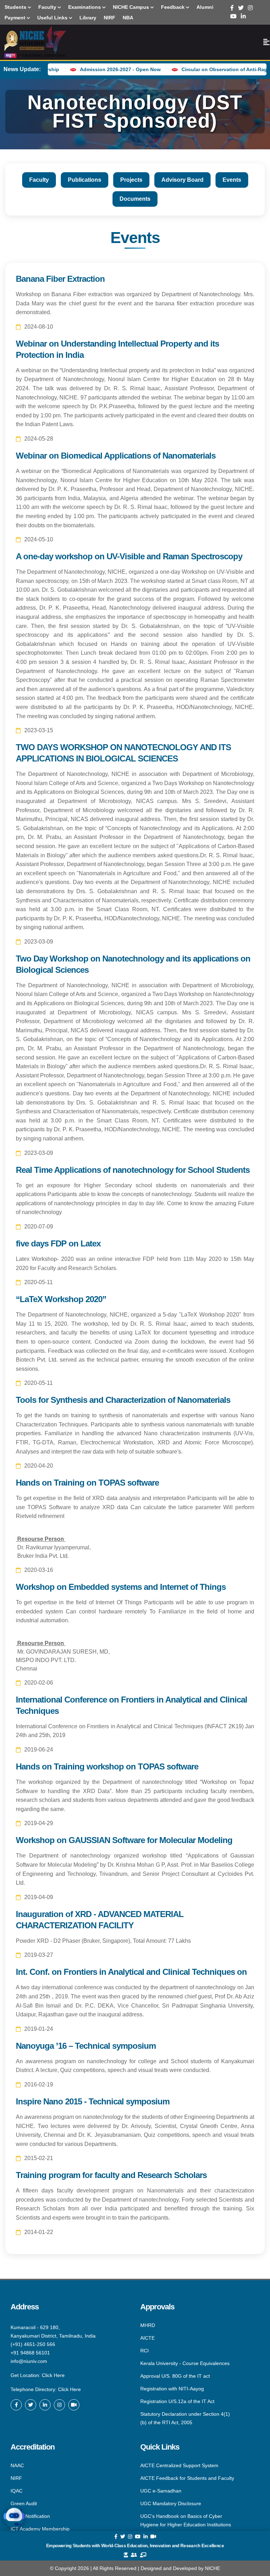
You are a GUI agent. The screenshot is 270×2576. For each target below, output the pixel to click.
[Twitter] (241, 8)
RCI (144, 2351)
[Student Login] (126, 2555)
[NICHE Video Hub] (74, 2405)
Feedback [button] (173, 7)
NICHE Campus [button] (132, 7)
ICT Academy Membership (40, 2528)
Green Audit (24, 2503)
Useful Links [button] (53, 18)
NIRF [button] (110, 18)
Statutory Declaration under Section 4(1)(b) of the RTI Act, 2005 (185, 2418)
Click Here (53, 2375)
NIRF (16, 2478)
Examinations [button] (85, 7)
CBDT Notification (30, 2516)
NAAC (17, 2466)
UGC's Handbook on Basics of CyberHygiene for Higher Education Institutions (186, 2520)
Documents (135, 199)
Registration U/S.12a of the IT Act (177, 2401)
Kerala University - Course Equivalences (185, 2363)
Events (232, 180)
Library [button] (88, 18)
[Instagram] (250, 8)
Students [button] (16, 7)
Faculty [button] (48, 7)
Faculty (39, 180)
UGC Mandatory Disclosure (171, 2503)
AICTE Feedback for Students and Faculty (187, 2478)
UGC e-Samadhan (161, 2491)
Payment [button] (16, 18)
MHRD (148, 2326)
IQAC (17, 2491)
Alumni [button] (205, 7)
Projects (131, 180)
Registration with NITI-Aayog (172, 2389)
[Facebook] (232, 8)
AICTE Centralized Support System (179, 2466)
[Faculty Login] (143, 2555)
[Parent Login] (134, 2555)
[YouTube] (233, 16)
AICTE (147, 2338)
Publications (85, 180)
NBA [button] (128, 18)
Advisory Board (182, 180)
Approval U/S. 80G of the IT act (175, 2376)
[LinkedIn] (243, 16)
